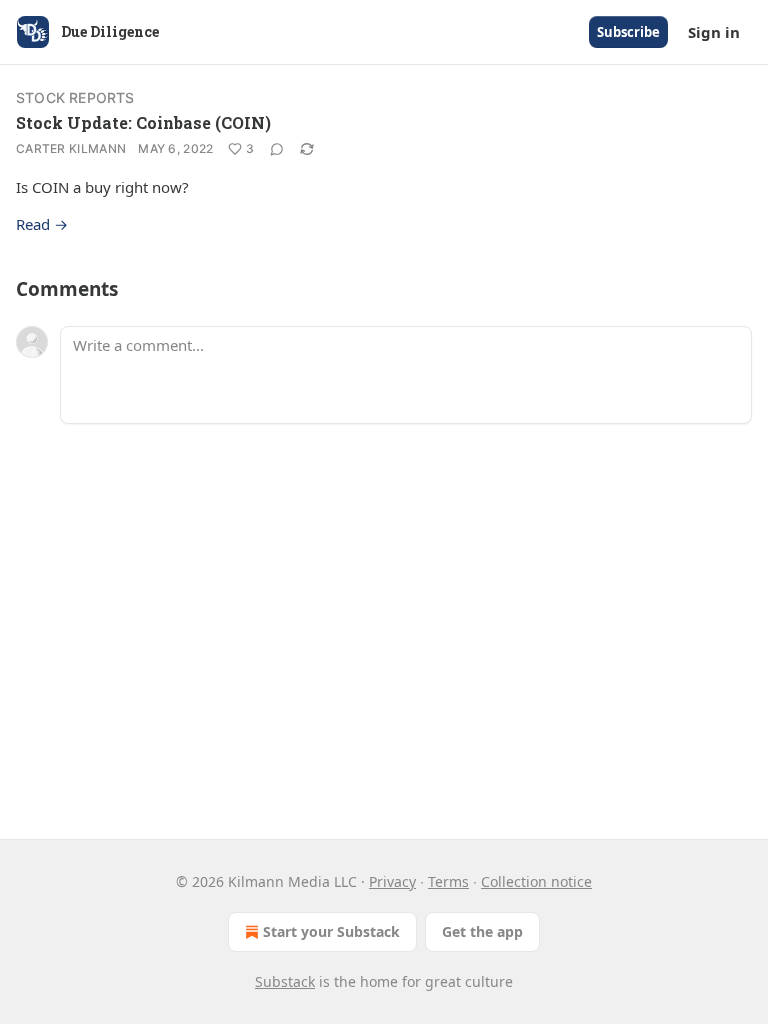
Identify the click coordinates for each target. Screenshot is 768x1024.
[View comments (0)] (277, 149)
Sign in (714, 32)
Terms (448, 881)
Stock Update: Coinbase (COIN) (143, 122)
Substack (285, 981)
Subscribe (628, 32)
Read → (42, 224)
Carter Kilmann (71, 148)
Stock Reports (75, 97)
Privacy (392, 881)
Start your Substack (331, 931)
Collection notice (536, 881)
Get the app (482, 931)
